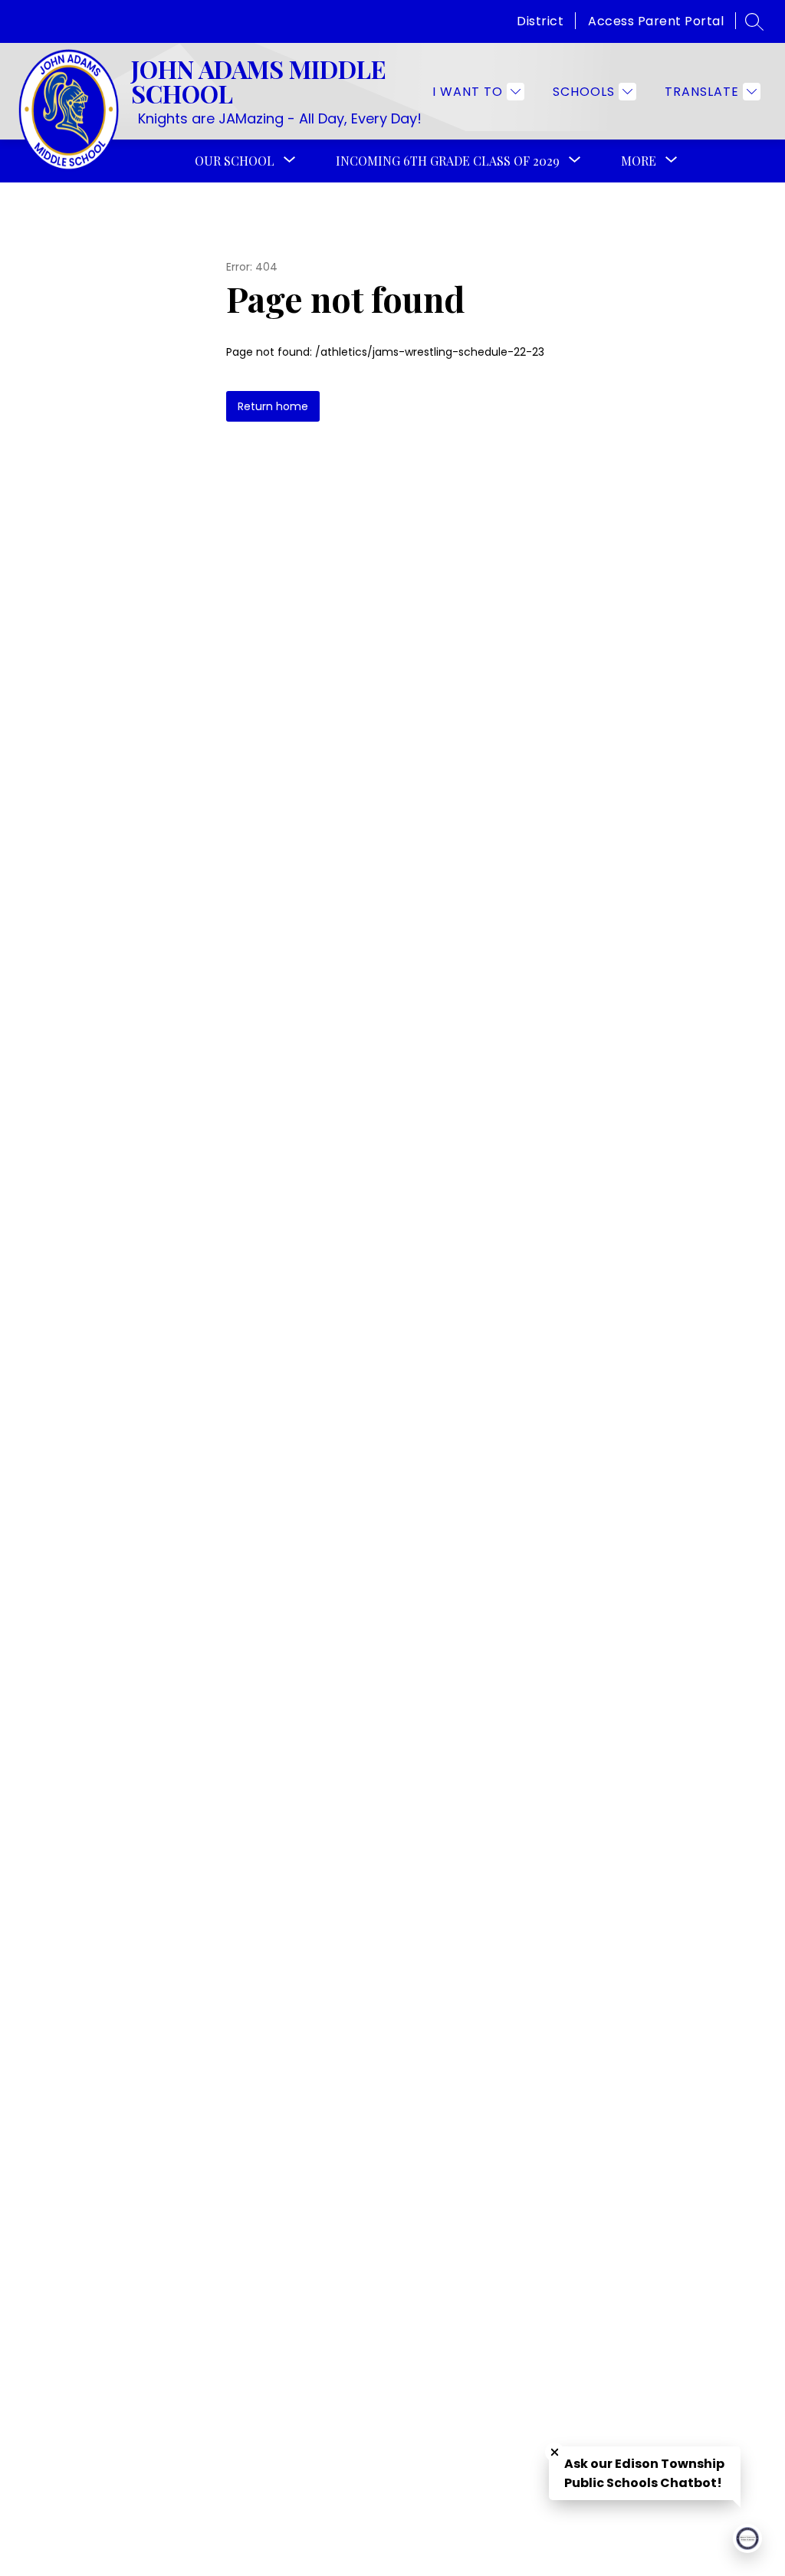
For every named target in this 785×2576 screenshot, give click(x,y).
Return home (273, 406)
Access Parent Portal (656, 21)
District (540, 21)
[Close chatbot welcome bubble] (555, 2452)
